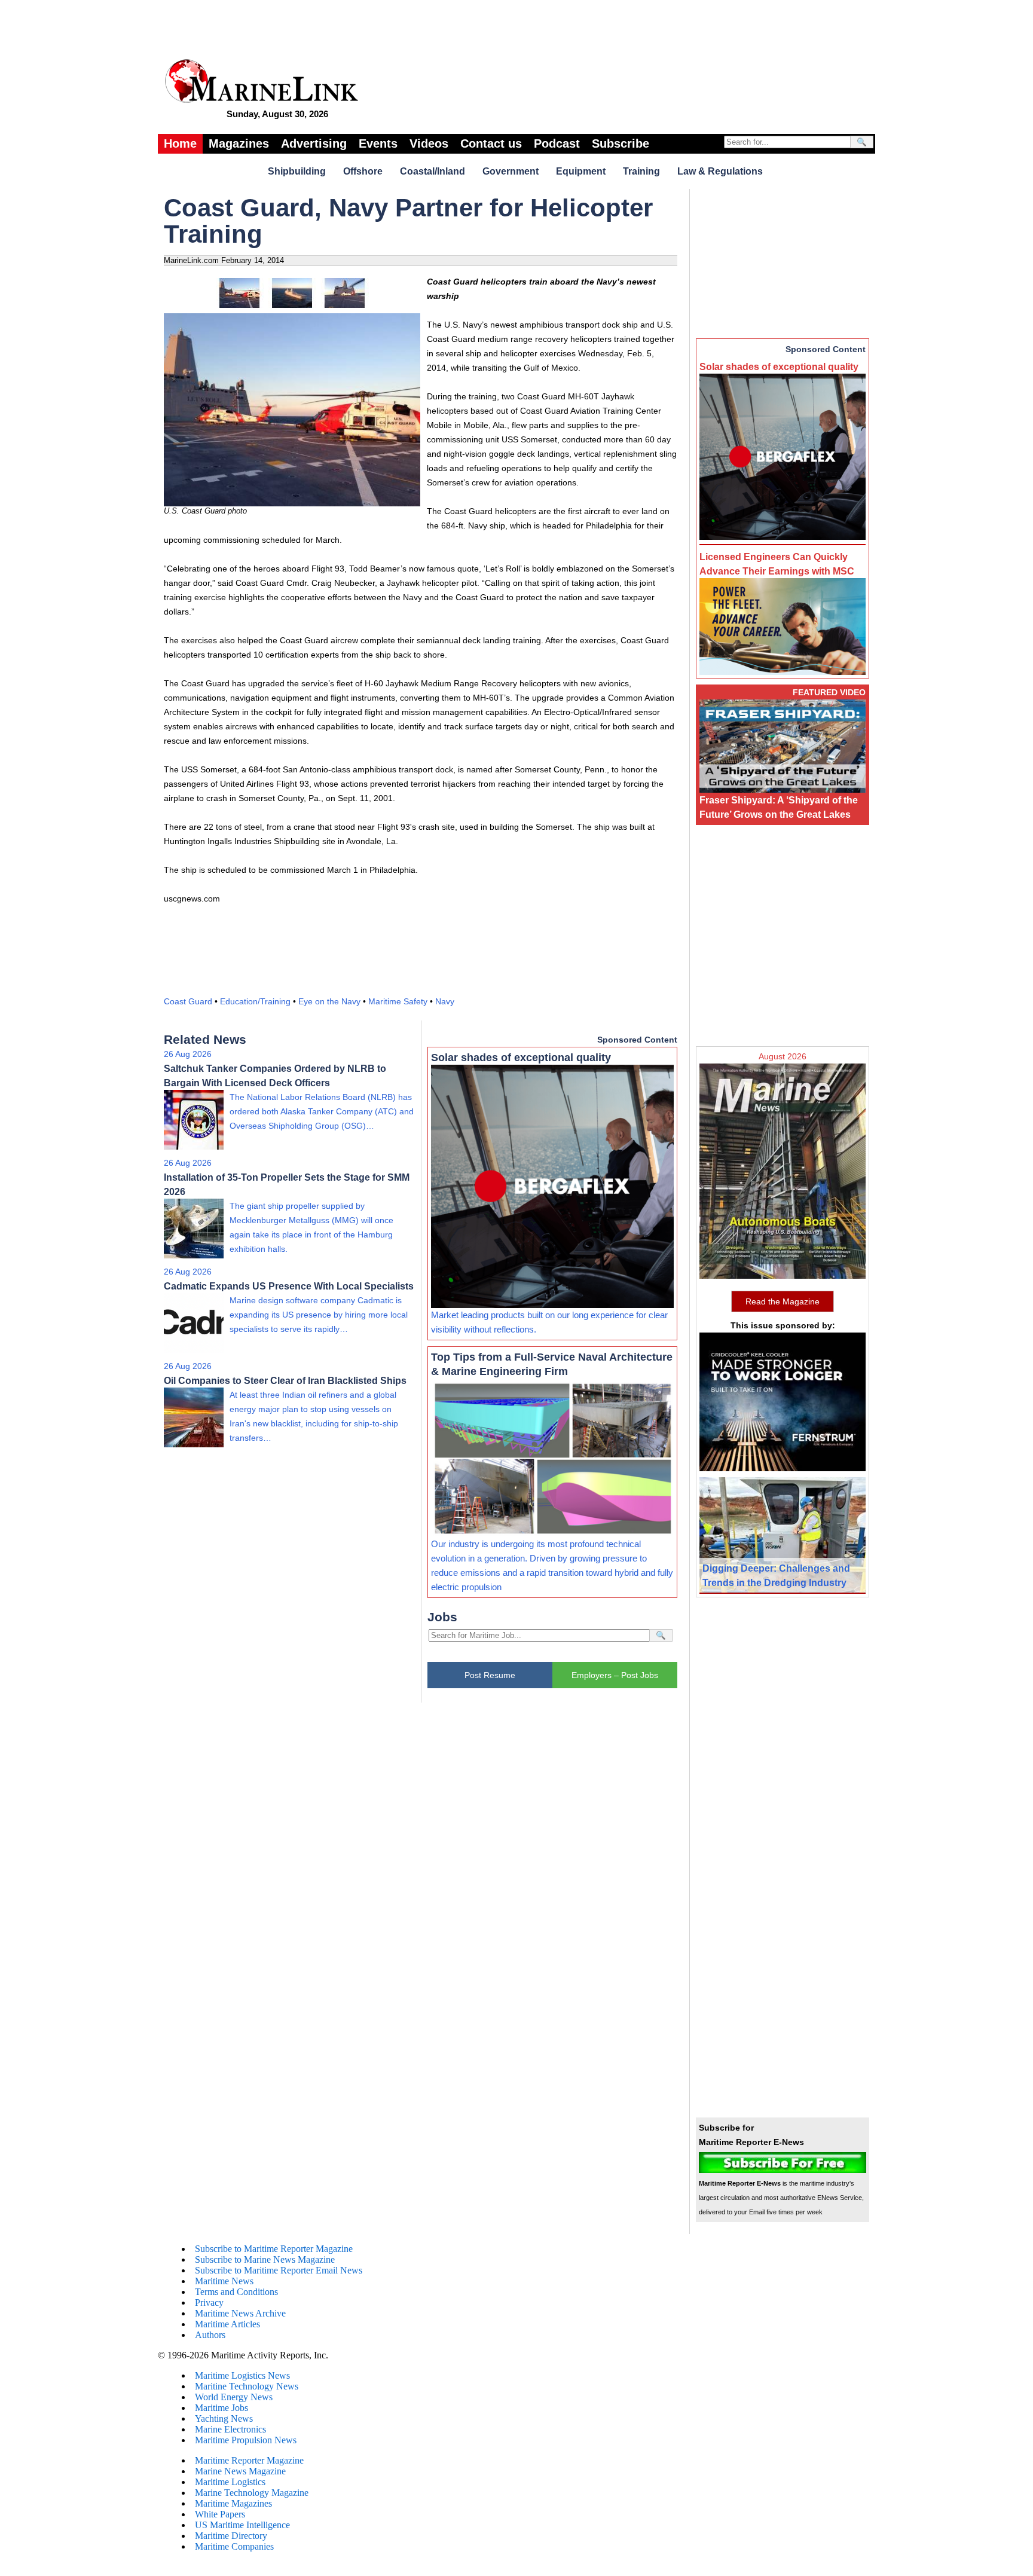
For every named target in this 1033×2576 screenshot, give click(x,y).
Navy (445, 1001)
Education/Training (255, 1001)
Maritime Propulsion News (246, 2440)
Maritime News (224, 2281)
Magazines (239, 143)
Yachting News (224, 2418)
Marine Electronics (230, 2429)
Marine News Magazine (240, 2471)
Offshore (363, 171)
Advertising (314, 143)
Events (378, 143)
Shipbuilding (297, 171)
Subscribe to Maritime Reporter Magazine (274, 2249)
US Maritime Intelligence (242, 2525)
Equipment (581, 171)
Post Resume (490, 1675)
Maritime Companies (234, 2546)
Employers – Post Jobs (615, 1675)
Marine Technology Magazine (252, 2493)
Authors (210, 2335)
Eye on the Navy (329, 1001)
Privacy (209, 2302)
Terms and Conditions (236, 2292)
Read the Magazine (783, 1301)
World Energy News (234, 2397)
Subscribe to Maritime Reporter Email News (279, 2270)
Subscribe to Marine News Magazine (265, 2259)
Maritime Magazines (233, 2503)
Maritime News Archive (240, 2313)
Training (641, 171)
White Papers (220, 2514)
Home (180, 143)
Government (511, 171)
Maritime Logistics (230, 2482)
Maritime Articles (227, 2324)
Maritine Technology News (247, 2386)
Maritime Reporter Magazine (249, 2460)
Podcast (557, 143)
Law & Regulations (720, 171)
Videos (429, 143)
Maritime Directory (231, 2536)
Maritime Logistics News (242, 2375)
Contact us (491, 143)
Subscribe (621, 143)
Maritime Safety (398, 1001)
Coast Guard (188, 1001)
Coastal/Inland (433, 171)
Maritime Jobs (221, 2408)
